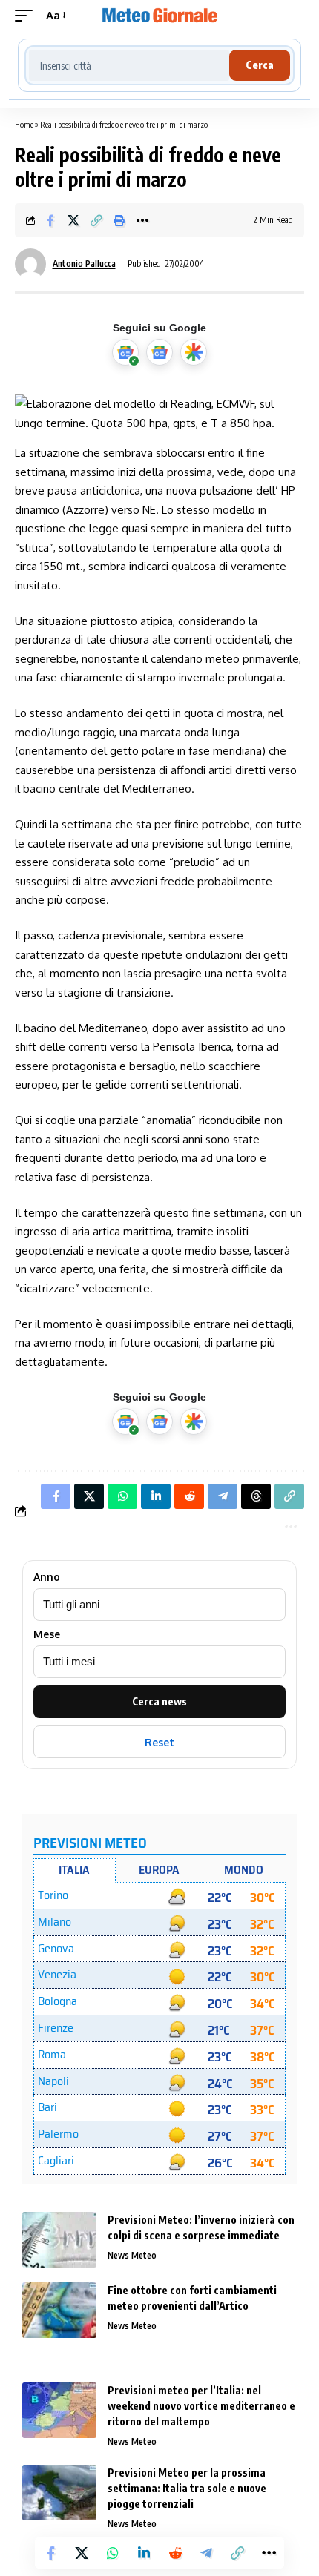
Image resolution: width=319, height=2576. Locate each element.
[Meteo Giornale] (159, 16)
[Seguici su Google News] (159, 352)
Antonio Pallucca (84, 264)
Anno (47, 1577)
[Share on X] (73, 220)
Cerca (260, 65)
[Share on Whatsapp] (113, 2553)
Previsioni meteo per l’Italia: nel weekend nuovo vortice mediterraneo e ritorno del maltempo (201, 2406)
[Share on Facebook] (50, 220)
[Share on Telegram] (206, 2553)
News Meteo (132, 2255)
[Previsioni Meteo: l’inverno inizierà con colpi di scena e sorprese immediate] (59, 2240)
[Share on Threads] (256, 1496)
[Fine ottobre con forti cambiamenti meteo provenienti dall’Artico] (59, 2310)
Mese (47, 1634)
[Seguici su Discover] (194, 352)
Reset (159, 1742)
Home (24, 124)
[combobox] (129, 65)
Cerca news (159, 1701)
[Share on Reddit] (175, 2553)
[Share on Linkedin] (144, 2553)
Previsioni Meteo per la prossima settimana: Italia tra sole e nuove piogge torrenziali (187, 2488)
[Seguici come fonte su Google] (125, 352)
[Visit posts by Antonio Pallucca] (30, 264)
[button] (27, 16)
